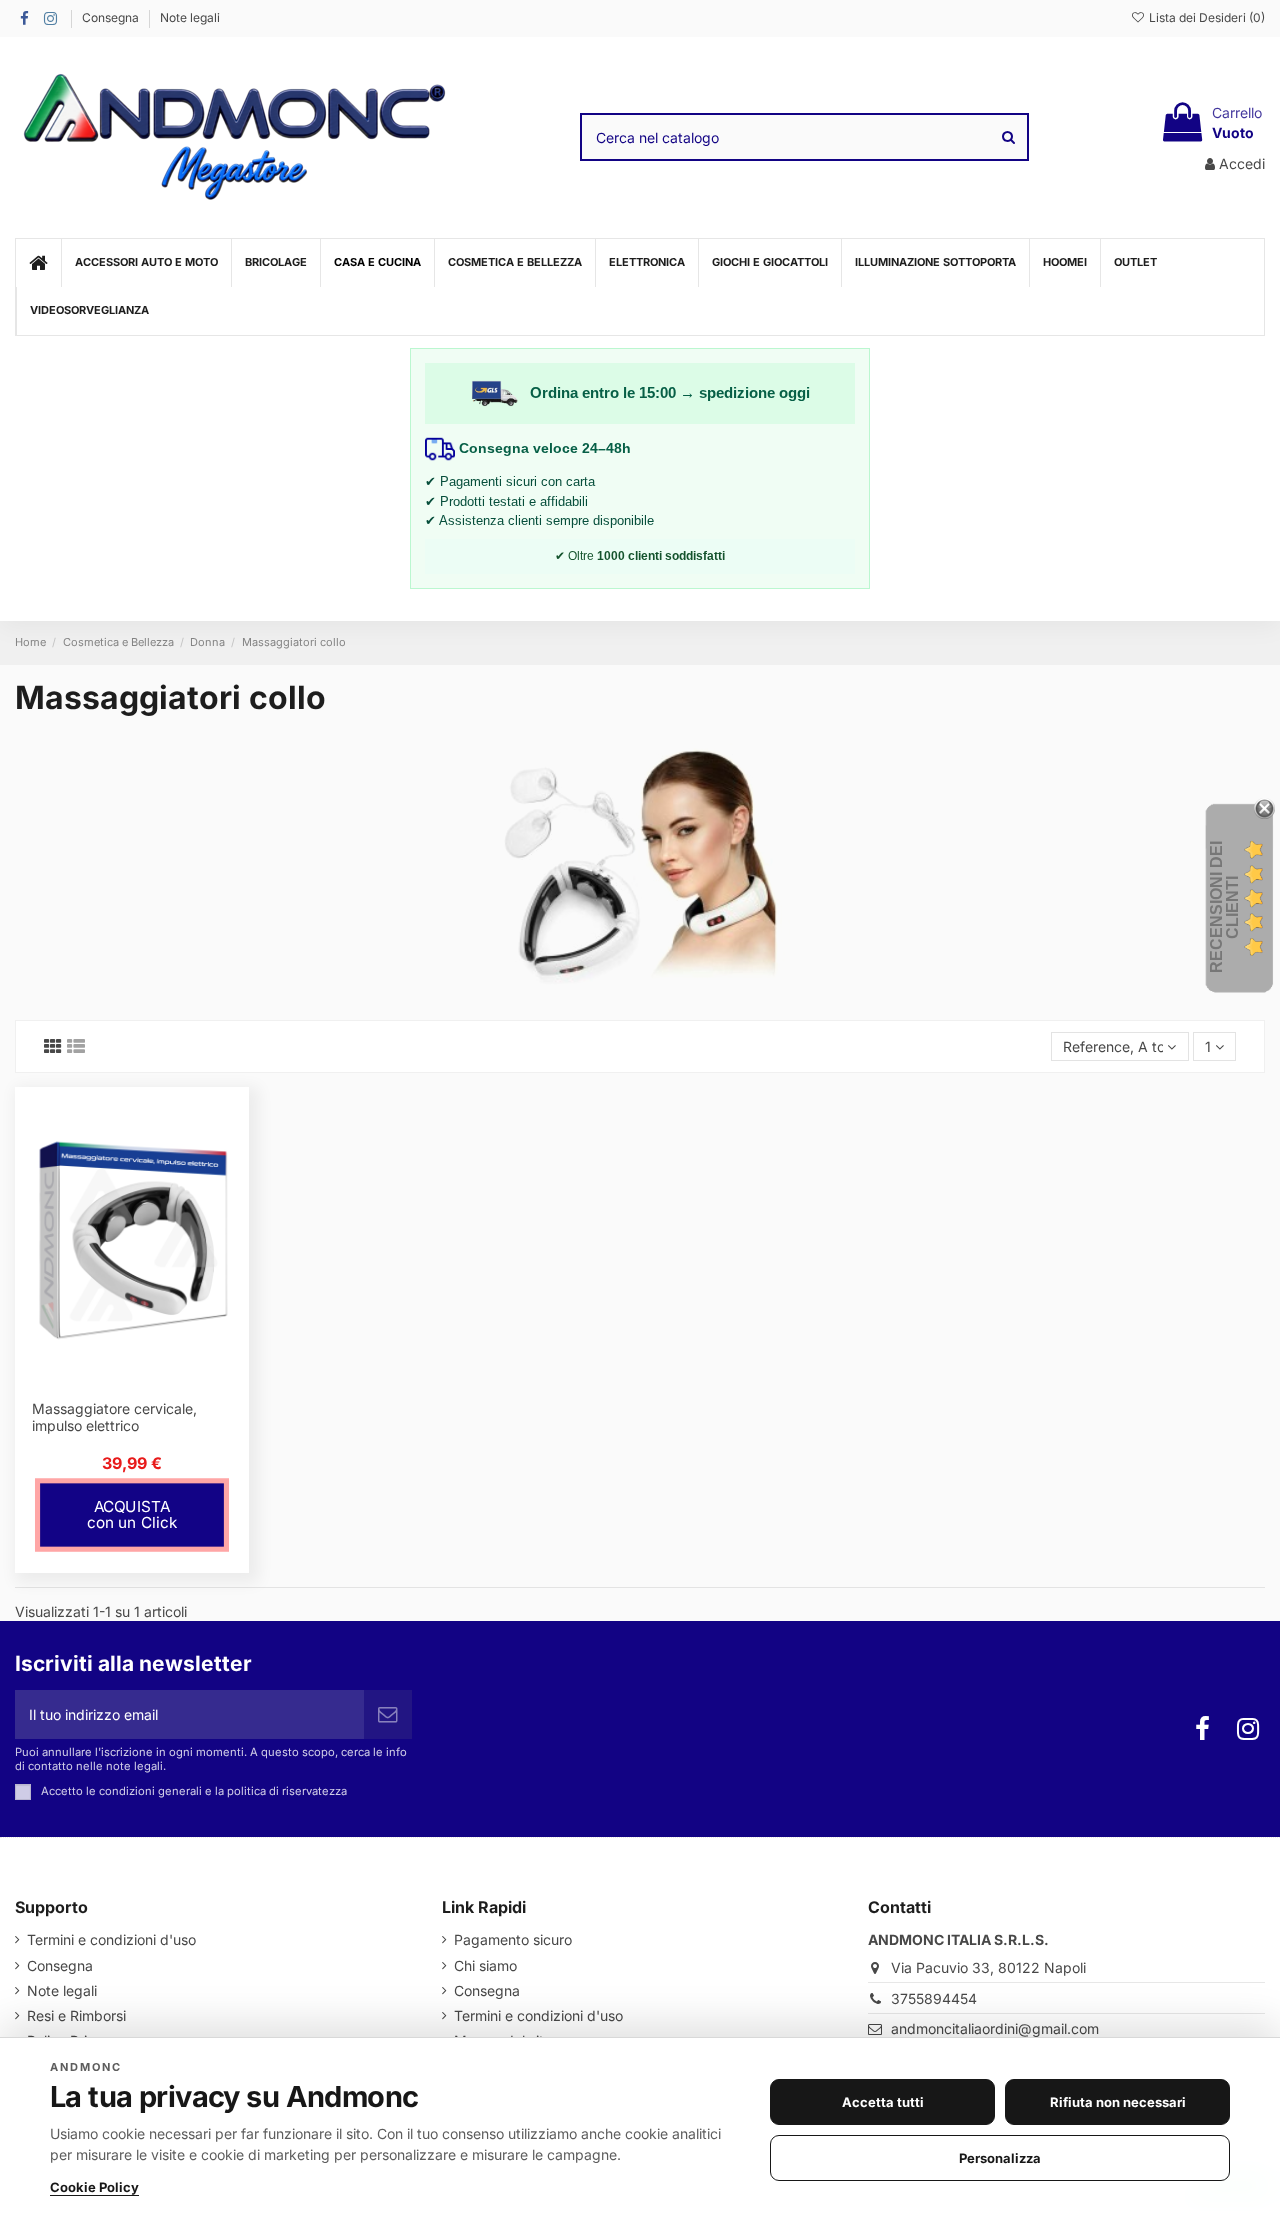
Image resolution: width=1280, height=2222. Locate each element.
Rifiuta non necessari (1118, 2102)
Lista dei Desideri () (1205, 17)
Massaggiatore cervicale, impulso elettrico (114, 1417)
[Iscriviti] (388, 1714)
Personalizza (1000, 2158)
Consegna (112, 17)
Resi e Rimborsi (76, 2015)
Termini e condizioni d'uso (111, 1939)
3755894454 (934, 1998)
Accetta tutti (883, 2102)
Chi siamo (485, 1965)
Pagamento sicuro (513, 1939)
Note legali (190, 17)
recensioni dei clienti (1224, 907)
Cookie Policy (94, 2187)
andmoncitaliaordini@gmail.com (995, 2028)
